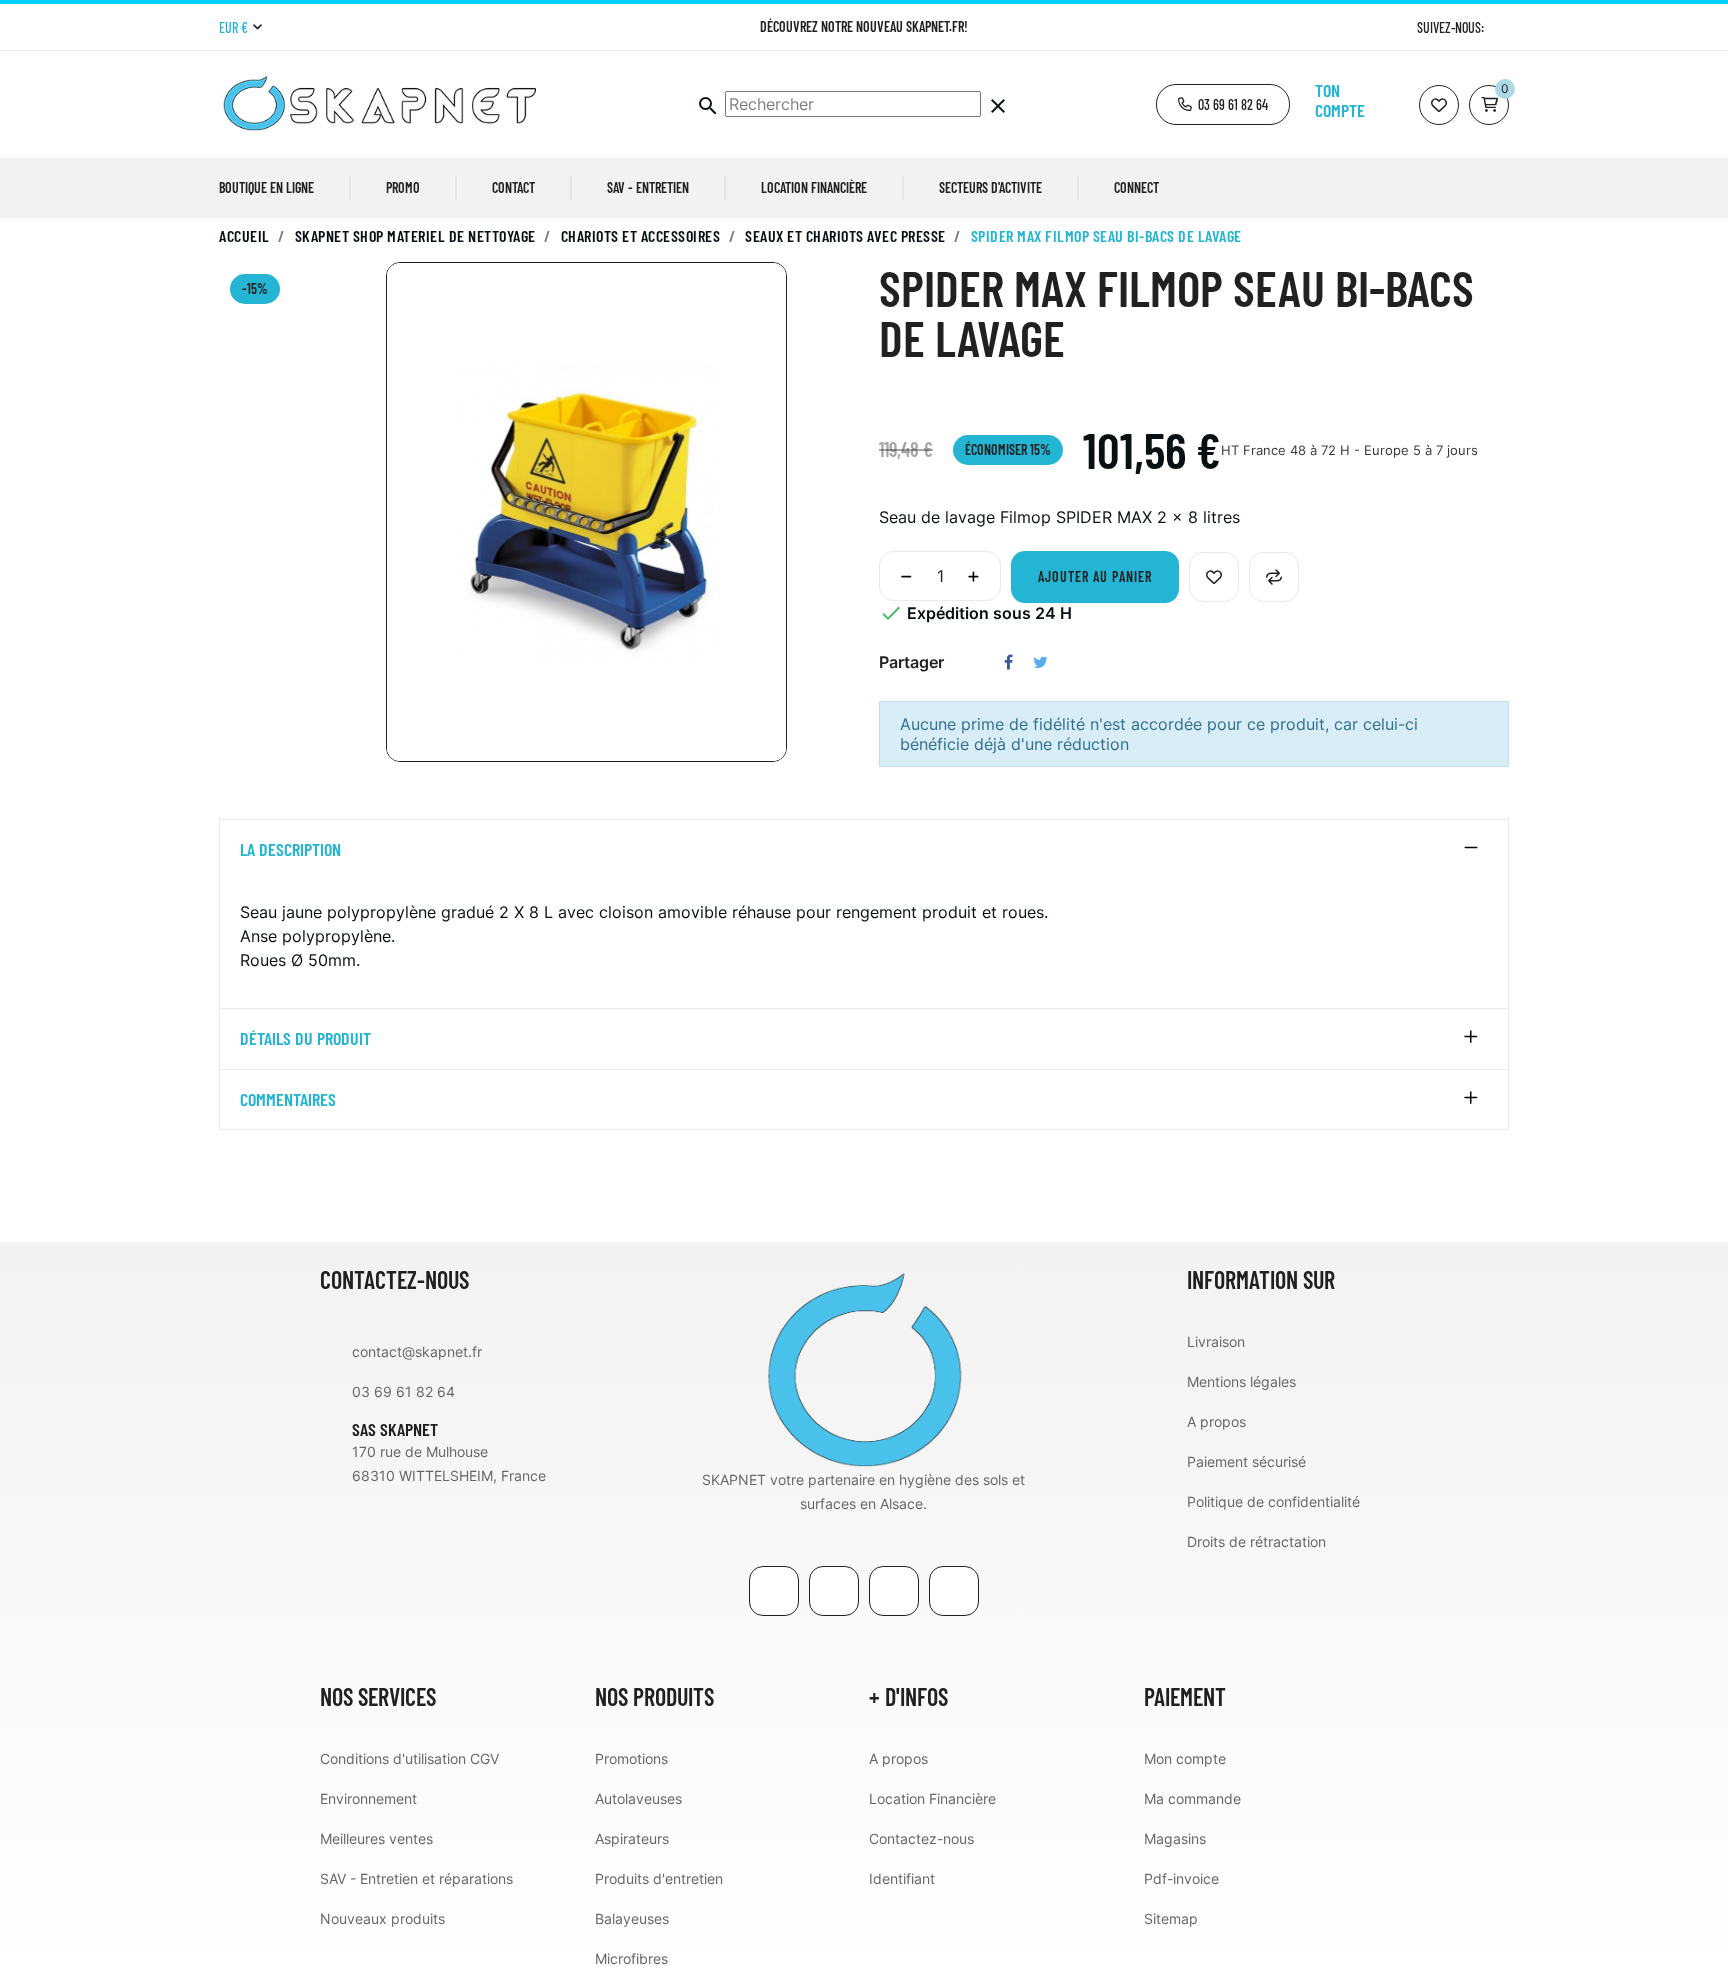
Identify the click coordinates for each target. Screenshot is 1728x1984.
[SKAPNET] (864, 1367)
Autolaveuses (638, 1798)
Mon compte (1185, 1758)
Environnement (368, 1798)
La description (290, 850)
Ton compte (1340, 100)
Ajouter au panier (1095, 576)
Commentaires (288, 1100)
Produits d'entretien (659, 1878)
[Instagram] (1501, 27)
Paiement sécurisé (1246, 1461)
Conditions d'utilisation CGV (409, 1758)
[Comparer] (1274, 577)
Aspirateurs (632, 1838)
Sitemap (1171, 1918)
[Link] (894, 1591)
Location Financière (932, 1798)
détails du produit (305, 1039)
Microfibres (631, 1958)
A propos (1216, 1421)
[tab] (864, 850)
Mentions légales (1241, 1381)
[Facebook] (774, 1591)
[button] (1223, 104)
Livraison (1216, 1341)
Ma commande (1192, 1798)
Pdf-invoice (1181, 1878)
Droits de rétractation (1256, 1541)
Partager (1008, 662)
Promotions (631, 1758)
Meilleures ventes (376, 1838)
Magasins (1175, 1838)
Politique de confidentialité (1273, 1501)
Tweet (1040, 662)
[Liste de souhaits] (1439, 105)
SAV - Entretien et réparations (416, 1878)
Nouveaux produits (382, 1918)
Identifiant (902, 1878)
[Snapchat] (954, 1591)
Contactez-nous (921, 1838)
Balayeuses (632, 1918)
